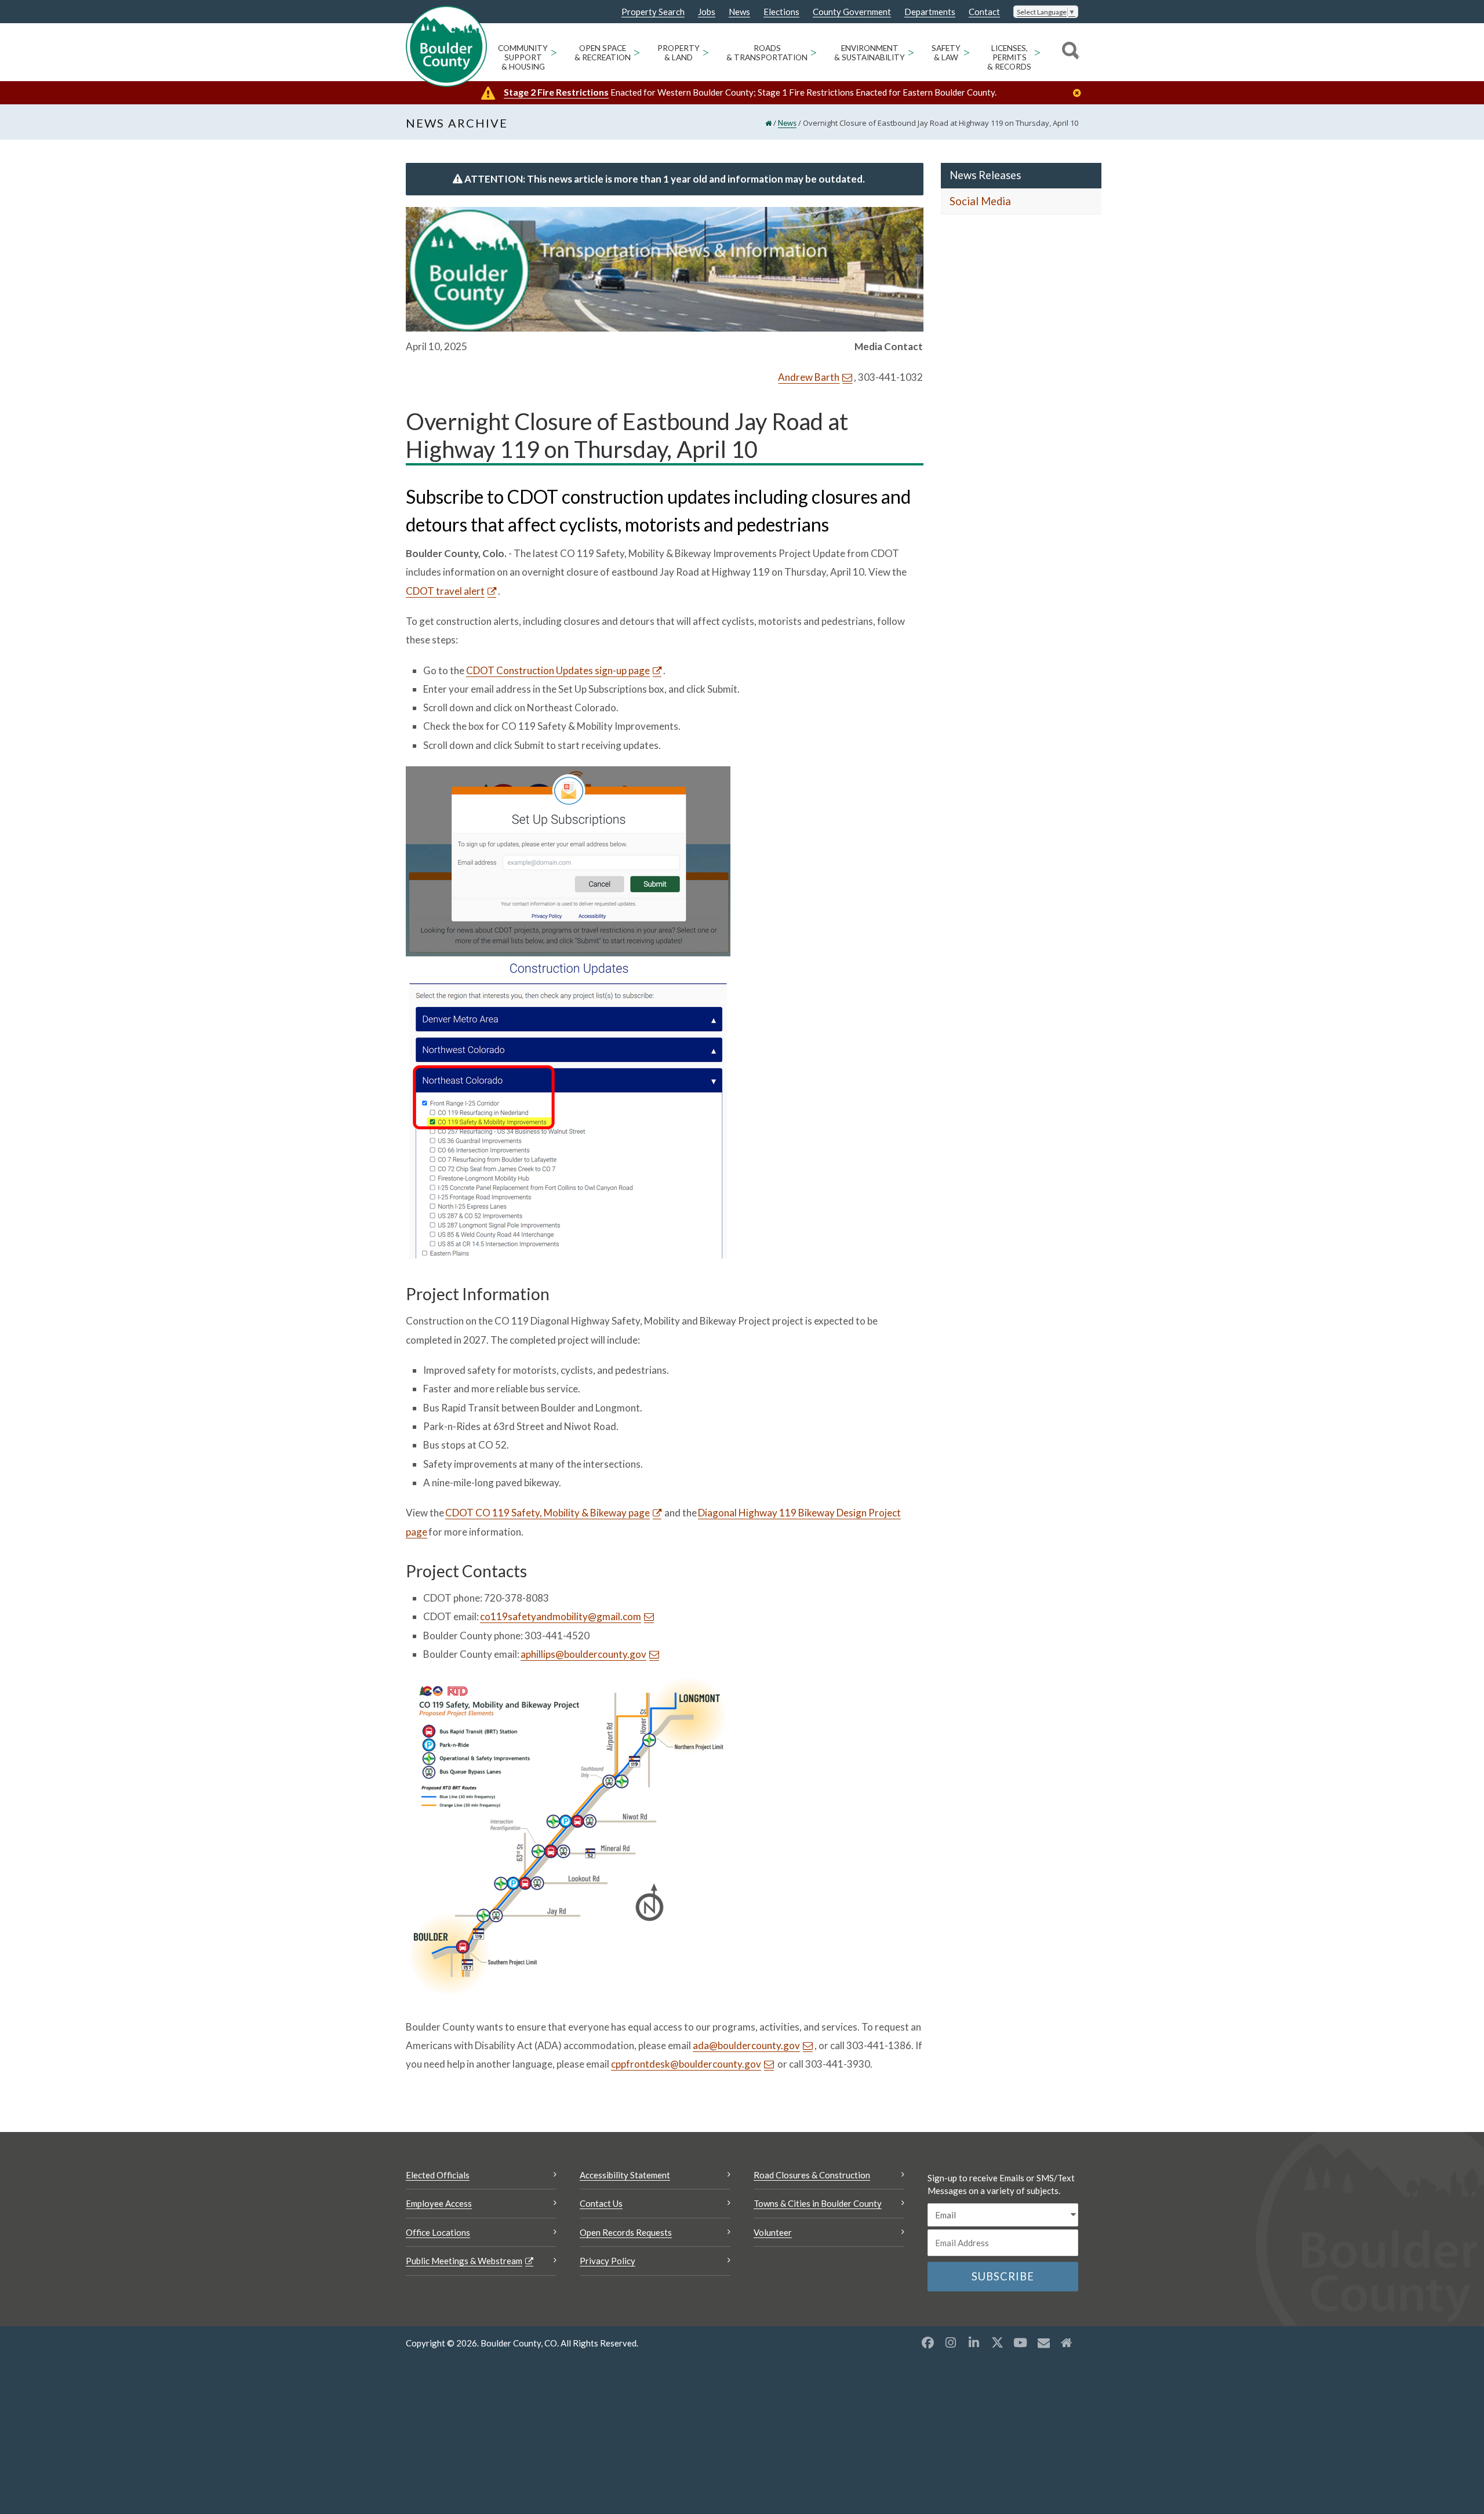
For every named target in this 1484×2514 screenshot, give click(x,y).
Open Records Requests (626, 2232)
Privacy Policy (608, 2261)
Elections (781, 12)
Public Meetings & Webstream (464, 2261)
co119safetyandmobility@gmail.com (561, 1616)
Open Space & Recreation (603, 53)
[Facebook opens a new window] (927, 2342)
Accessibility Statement (625, 2175)
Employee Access (439, 2203)
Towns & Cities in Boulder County (818, 2203)
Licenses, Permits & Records (1009, 57)
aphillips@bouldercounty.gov (583, 1654)
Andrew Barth (809, 377)
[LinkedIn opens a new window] (974, 2342)
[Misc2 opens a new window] (1067, 2342)
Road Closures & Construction (812, 2175)
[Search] (1069, 52)
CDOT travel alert (445, 591)
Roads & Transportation (767, 53)
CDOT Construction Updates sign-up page (558, 670)
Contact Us (601, 2203)
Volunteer (773, 2232)
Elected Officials (438, 2175)
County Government (852, 12)
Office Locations (438, 2232)
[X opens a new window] (997, 2342)
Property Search (653, 12)
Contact (984, 12)
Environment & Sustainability (870, 53)
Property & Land (679, 53)
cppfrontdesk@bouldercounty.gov (686, 2064)
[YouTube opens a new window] (1020, 2342)
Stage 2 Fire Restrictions (556, 92)
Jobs (707, 12)
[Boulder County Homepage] (446, 46)
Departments (930, 12)
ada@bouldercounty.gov (746, 2045)
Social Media (980, 201)
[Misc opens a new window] (1043, 2342)
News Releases (985, 175)
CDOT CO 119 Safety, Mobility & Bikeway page (548, 1513)
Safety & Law (946, 53)
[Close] (1080, 93)
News (739, 12)
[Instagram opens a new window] (951, 2342)
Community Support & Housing (523, 57)
